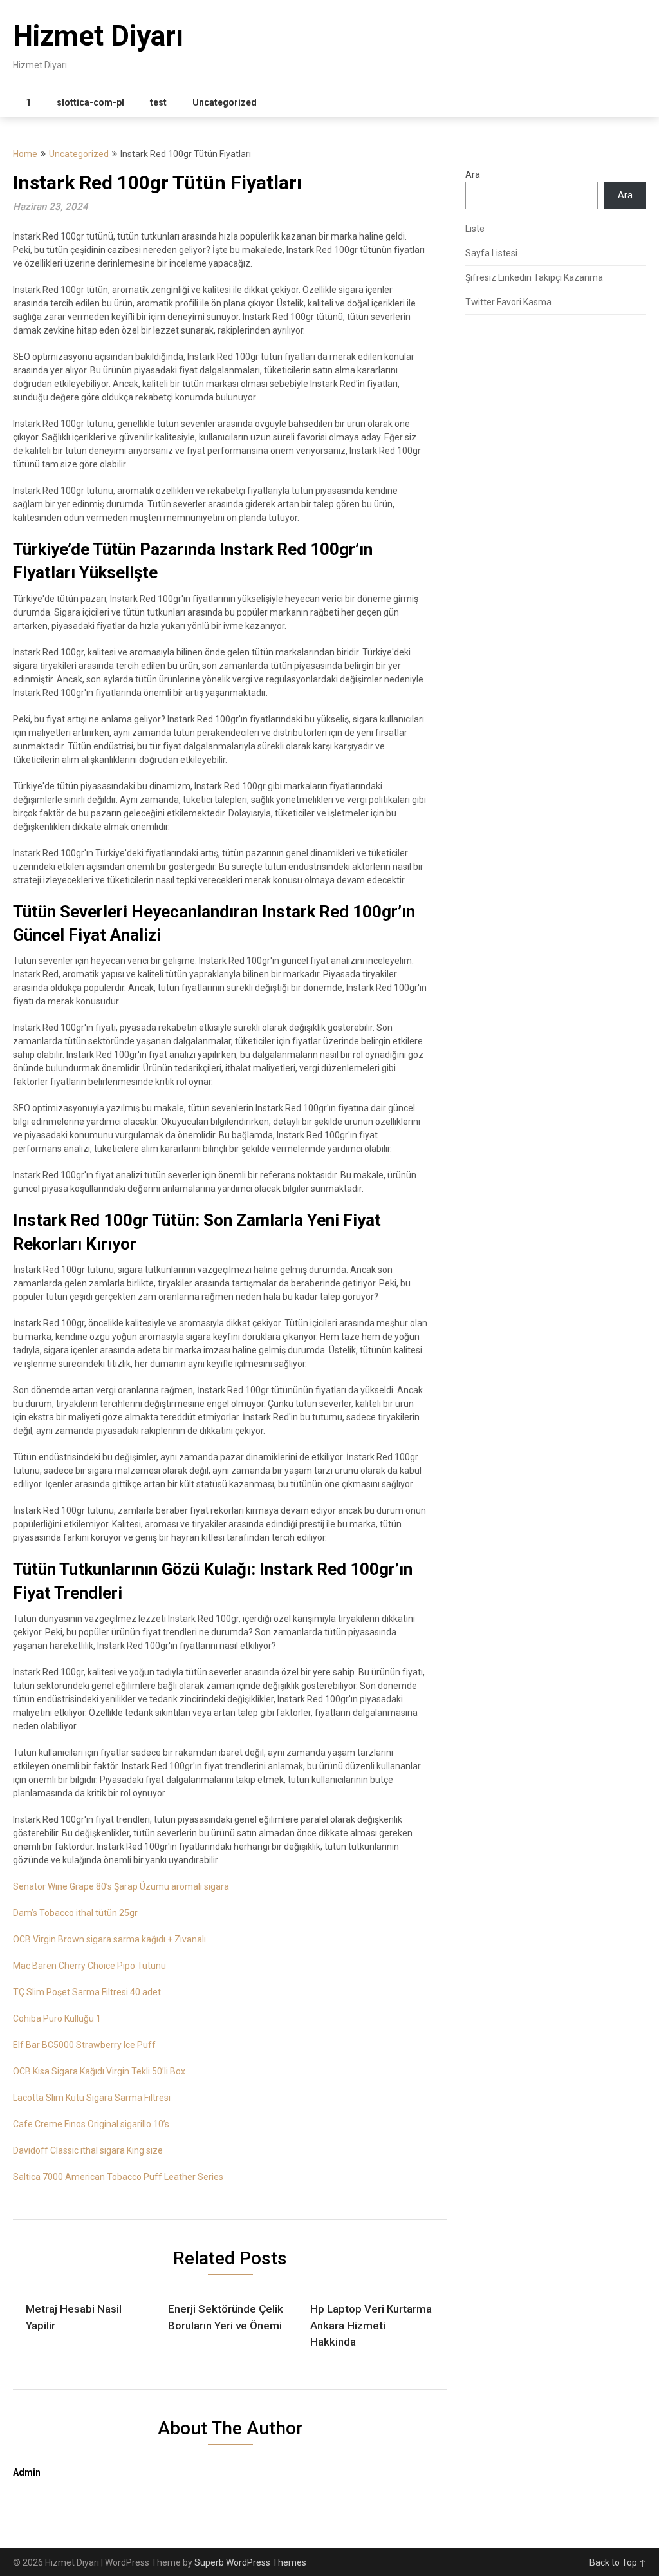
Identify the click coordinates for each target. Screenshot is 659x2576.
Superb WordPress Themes (250, 2562)
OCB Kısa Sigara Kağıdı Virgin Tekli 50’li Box (99, 2071)
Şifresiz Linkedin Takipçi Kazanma (534, 277)
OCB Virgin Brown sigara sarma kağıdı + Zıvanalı (109, 1939)
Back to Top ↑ (618, 2562)
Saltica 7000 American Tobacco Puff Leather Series (118, 2177)
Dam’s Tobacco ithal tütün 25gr (75, 1913)
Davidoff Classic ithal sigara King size (88, 2150)
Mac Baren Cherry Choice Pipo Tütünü (89, 1966)
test (158, 102)
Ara (473, 174)
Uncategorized (225, 102)
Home (25, 154)
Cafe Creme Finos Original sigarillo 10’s (91, 2124)
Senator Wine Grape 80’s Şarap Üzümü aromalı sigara (121, 1886)
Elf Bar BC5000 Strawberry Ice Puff (84, 2045)
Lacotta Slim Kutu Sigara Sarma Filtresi (92, 2098)
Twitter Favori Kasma (508, 302)
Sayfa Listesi (491, 253)
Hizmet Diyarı (98, 36)
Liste (475, 229)
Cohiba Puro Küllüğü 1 (57, 2018)
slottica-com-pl (90, 102)
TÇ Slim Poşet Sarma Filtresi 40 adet (87, 1992)
